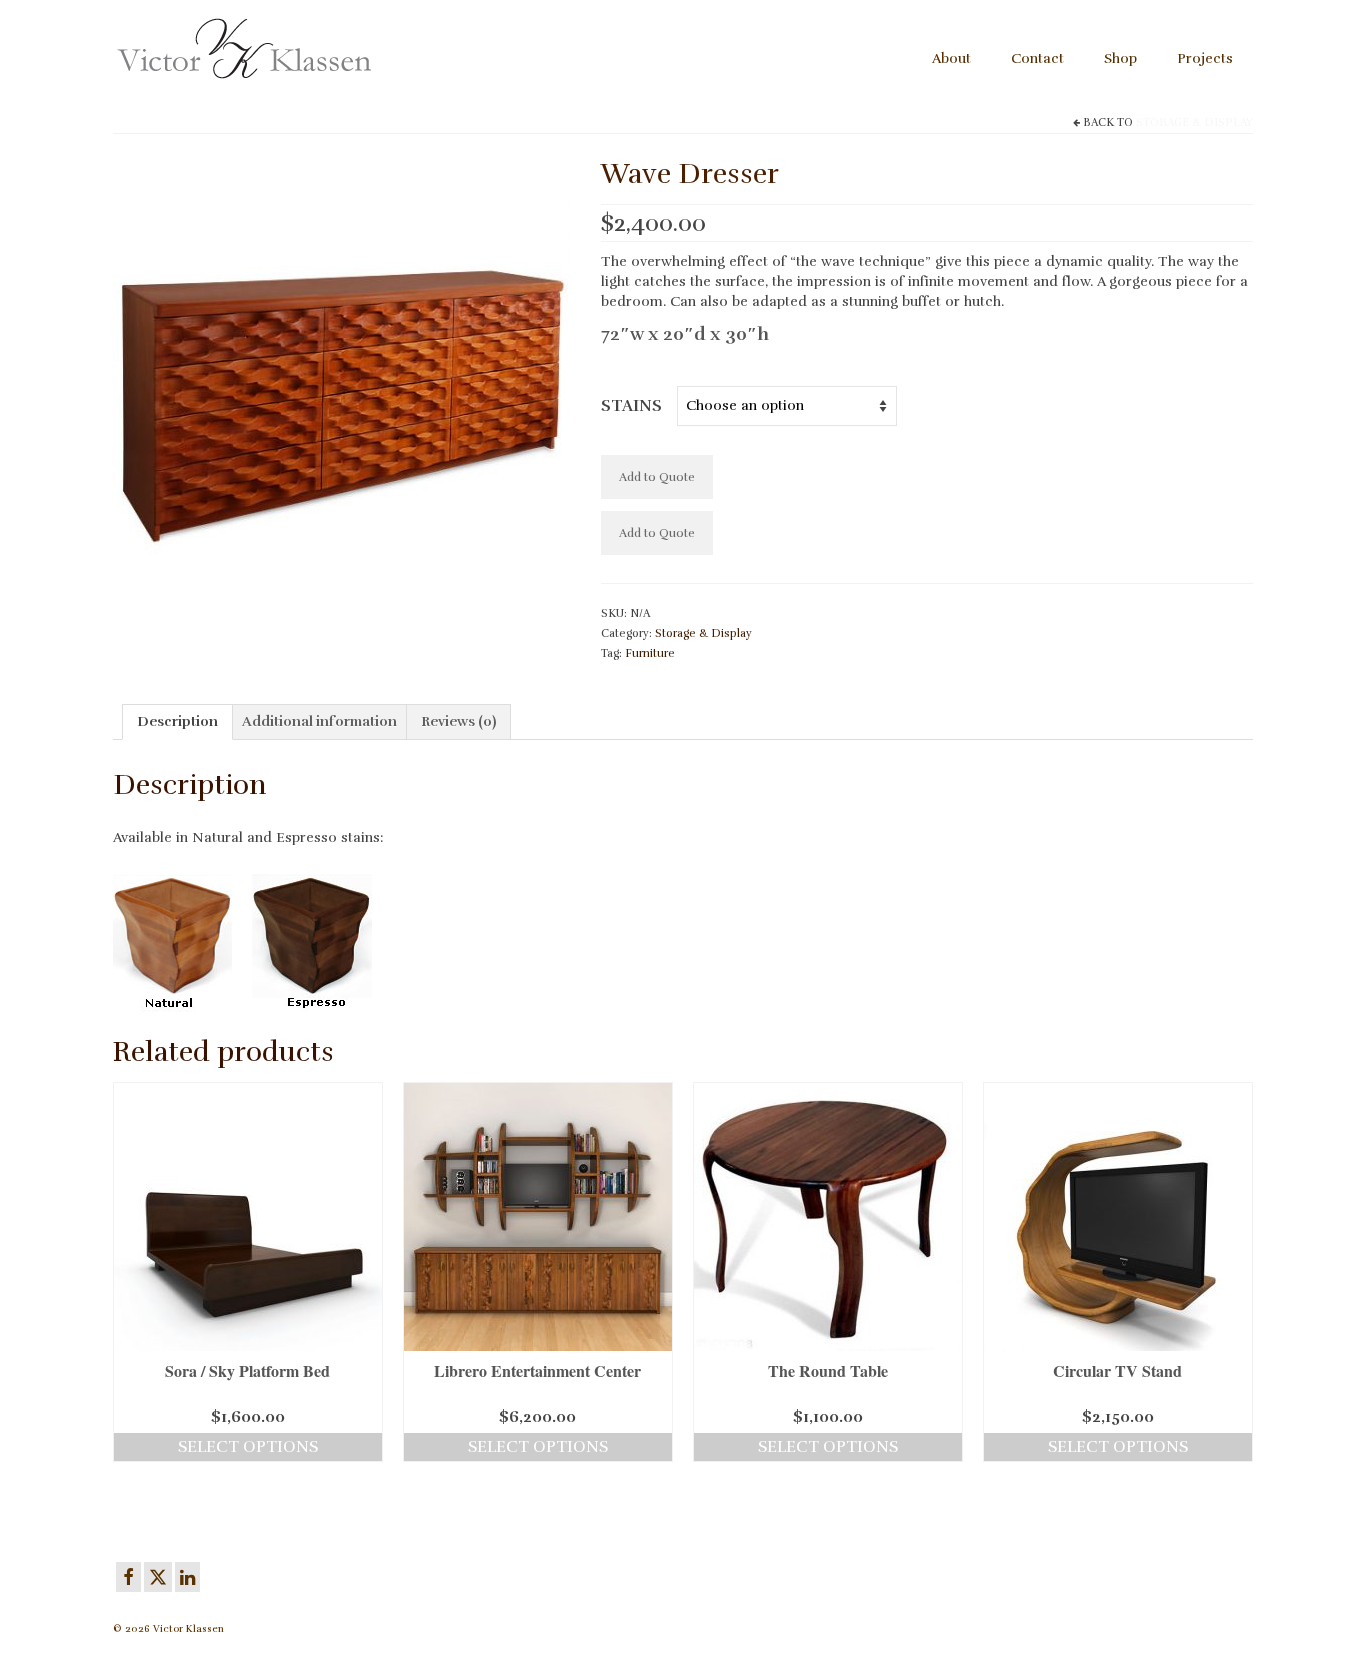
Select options (248, 1447)
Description (177, 721)
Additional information (319, 721)
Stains (631, 406)
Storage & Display (1194, 122)
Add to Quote (657, 477)
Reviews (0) (458, 721)
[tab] (177, 722)
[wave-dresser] (342, 381)
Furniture (650, 653)
